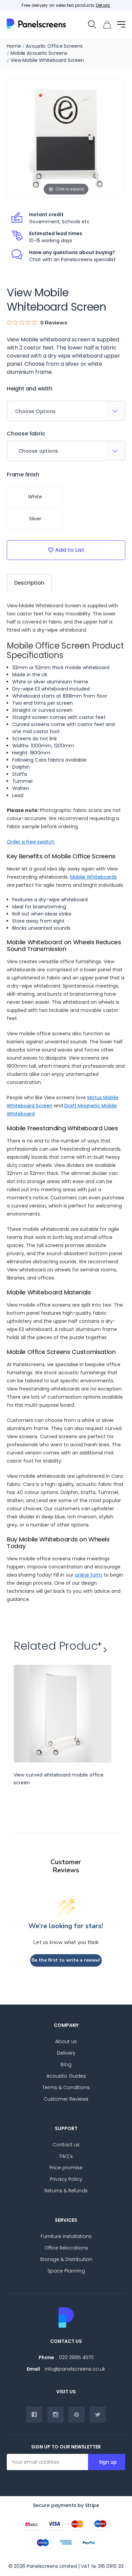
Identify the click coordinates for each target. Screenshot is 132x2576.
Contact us (66, 2145)
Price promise (66, 2168)
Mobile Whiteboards (93, 877)
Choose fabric (26, 434)
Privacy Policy (66, 2179)
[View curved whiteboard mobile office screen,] (63, 1714)
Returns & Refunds (66, 2191)
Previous (87, 1650)
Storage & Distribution (66, 2259)
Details (103, 5)
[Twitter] (98, 2415)
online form (89, 1575)
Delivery (66, 2053)
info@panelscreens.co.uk (75, 2369)
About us (66, 2041)
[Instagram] (56, 2415)
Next (105, 1650)
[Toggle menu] (121, 24)
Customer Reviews (66, 2099)
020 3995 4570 (76, 2357)
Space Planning (66, 2271)
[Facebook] (34, 2415)
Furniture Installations (66, 2236)
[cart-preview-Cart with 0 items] (107, 25)
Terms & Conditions (66, 2087)
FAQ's (66, 2156)
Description (29, 583)
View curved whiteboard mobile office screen (59, 1779)
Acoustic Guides (66, 2076)
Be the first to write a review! (66, 1960)
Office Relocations (66, 2248)
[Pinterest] (76, 2415)
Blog (66, 2064)
